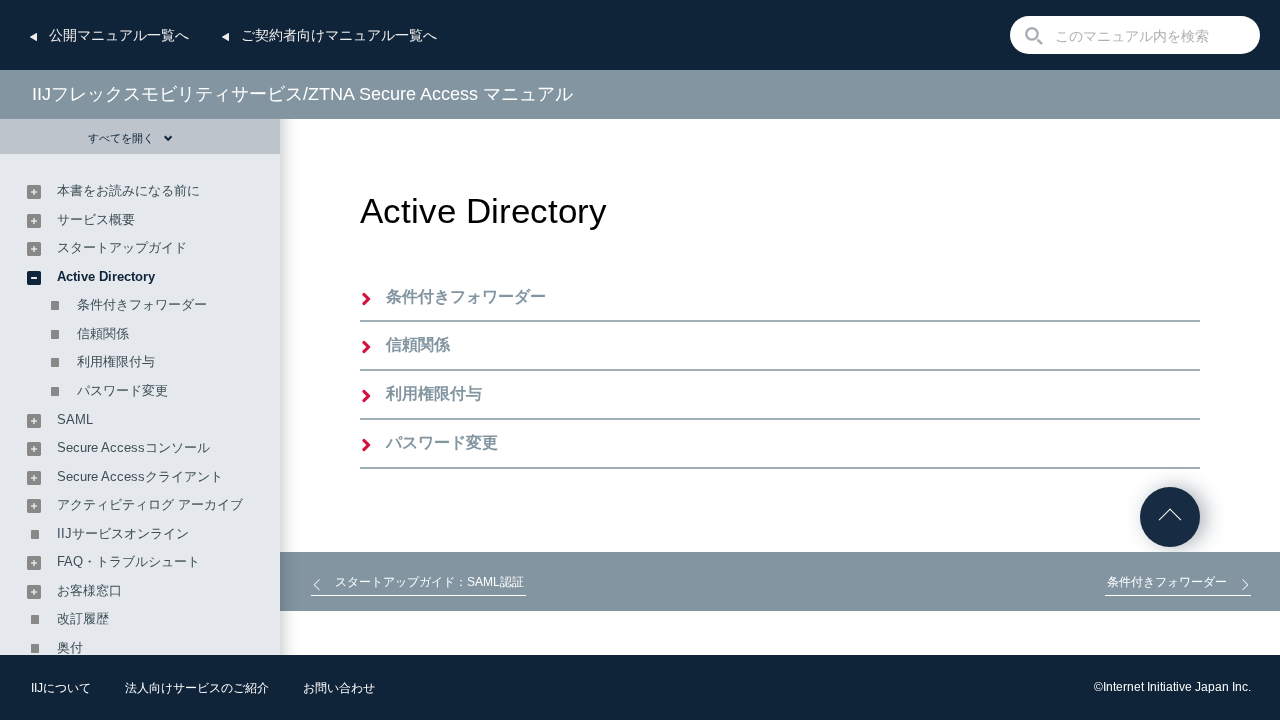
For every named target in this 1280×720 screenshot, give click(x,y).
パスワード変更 (442, 442)
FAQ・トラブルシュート (128, 561)
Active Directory (106, 276)
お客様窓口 (89, 590)
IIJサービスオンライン (123, 533)
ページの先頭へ (1170, 517)
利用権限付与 (434, 393)
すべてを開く (121, 138)
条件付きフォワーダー (466, 296)
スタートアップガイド (122, 247)
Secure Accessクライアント (140, 476)
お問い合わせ (339, 688)
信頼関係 (418, 344)
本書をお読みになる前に (128, 190)
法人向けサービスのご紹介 (197, 688)
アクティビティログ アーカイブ (150, 504)
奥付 (70, 647)
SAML (75, 419)
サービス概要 (96, 219)
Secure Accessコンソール (133, 447)
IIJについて (61, 688)
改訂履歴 (83, 618)
